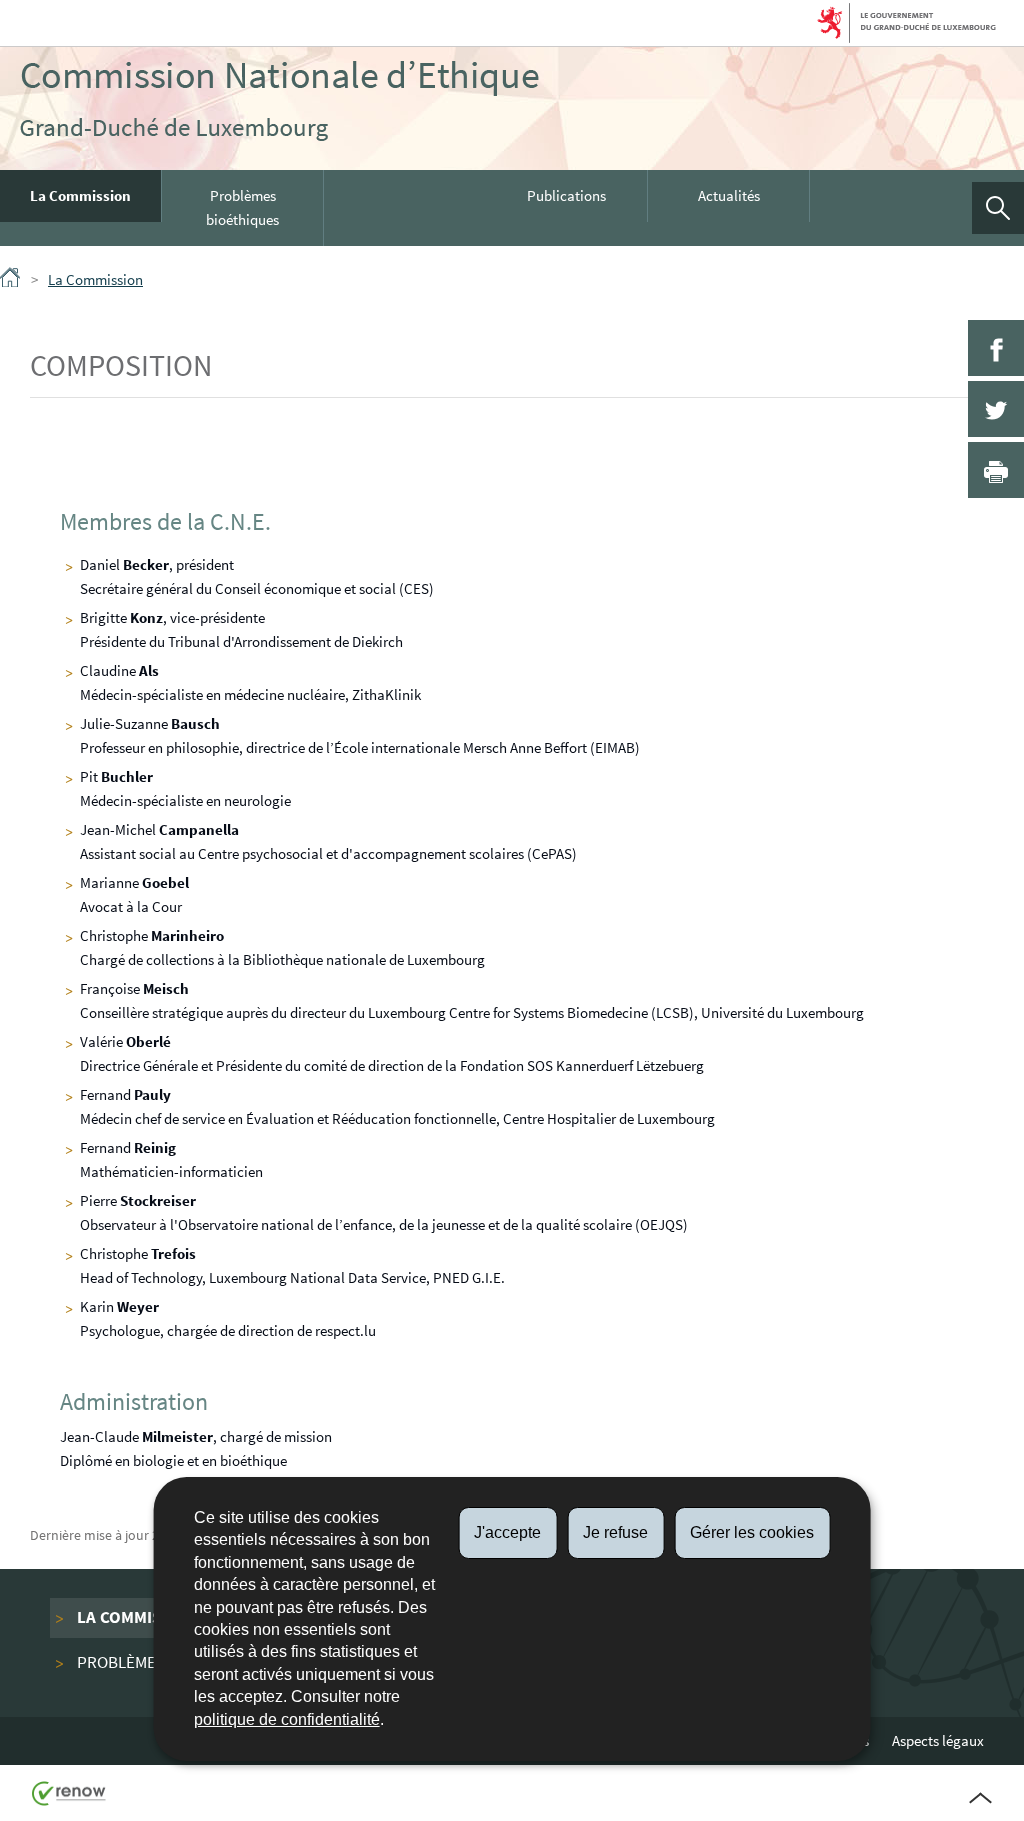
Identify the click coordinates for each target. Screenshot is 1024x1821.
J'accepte (507, 1532)
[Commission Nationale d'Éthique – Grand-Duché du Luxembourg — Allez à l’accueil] (279, 101)
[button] (998, 208)
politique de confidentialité (287, 1719)
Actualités (729, 195)
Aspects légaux (938, 1740)
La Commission (80, 195)
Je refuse (615, 1532)
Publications (566, 195)
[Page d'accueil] (11, 281)
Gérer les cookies (752, 1532)
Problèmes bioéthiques (242, 207)
